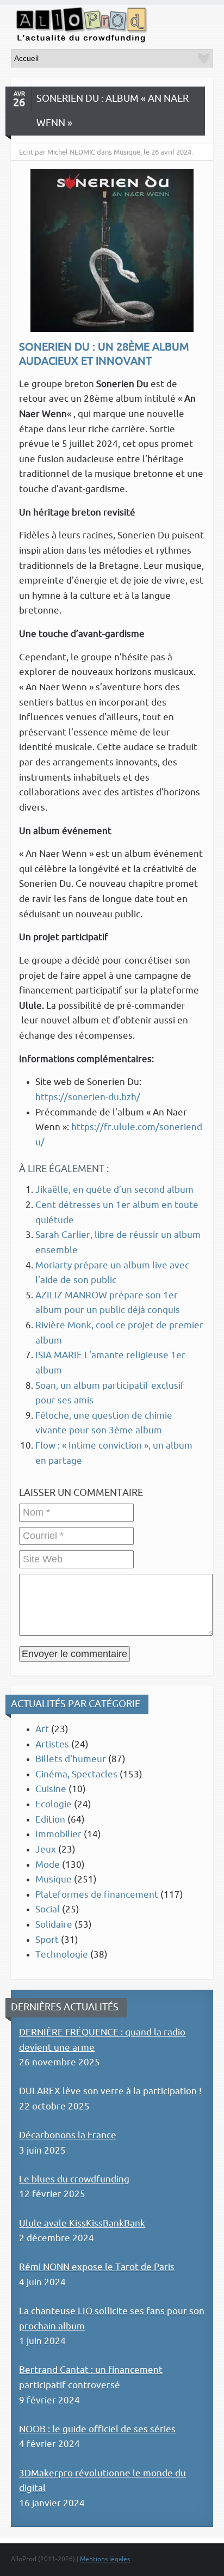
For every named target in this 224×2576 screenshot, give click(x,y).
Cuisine (51, 1789)
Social (48, 1909)
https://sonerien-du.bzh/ (88, 1097)
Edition (50, 1820)
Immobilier (58, 1834)
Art (42, 1729)
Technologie (62, 1955)
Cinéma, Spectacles (76, 1774)
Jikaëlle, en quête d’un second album (114, 1190)
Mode (48, 1865)
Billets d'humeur (71, 1759)
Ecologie (54, 1804)
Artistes (52, 1744)
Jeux (46, 1850)
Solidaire (54, 1925)
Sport (47, 1940)
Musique (54, 1879)
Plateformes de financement (97, 1895)
